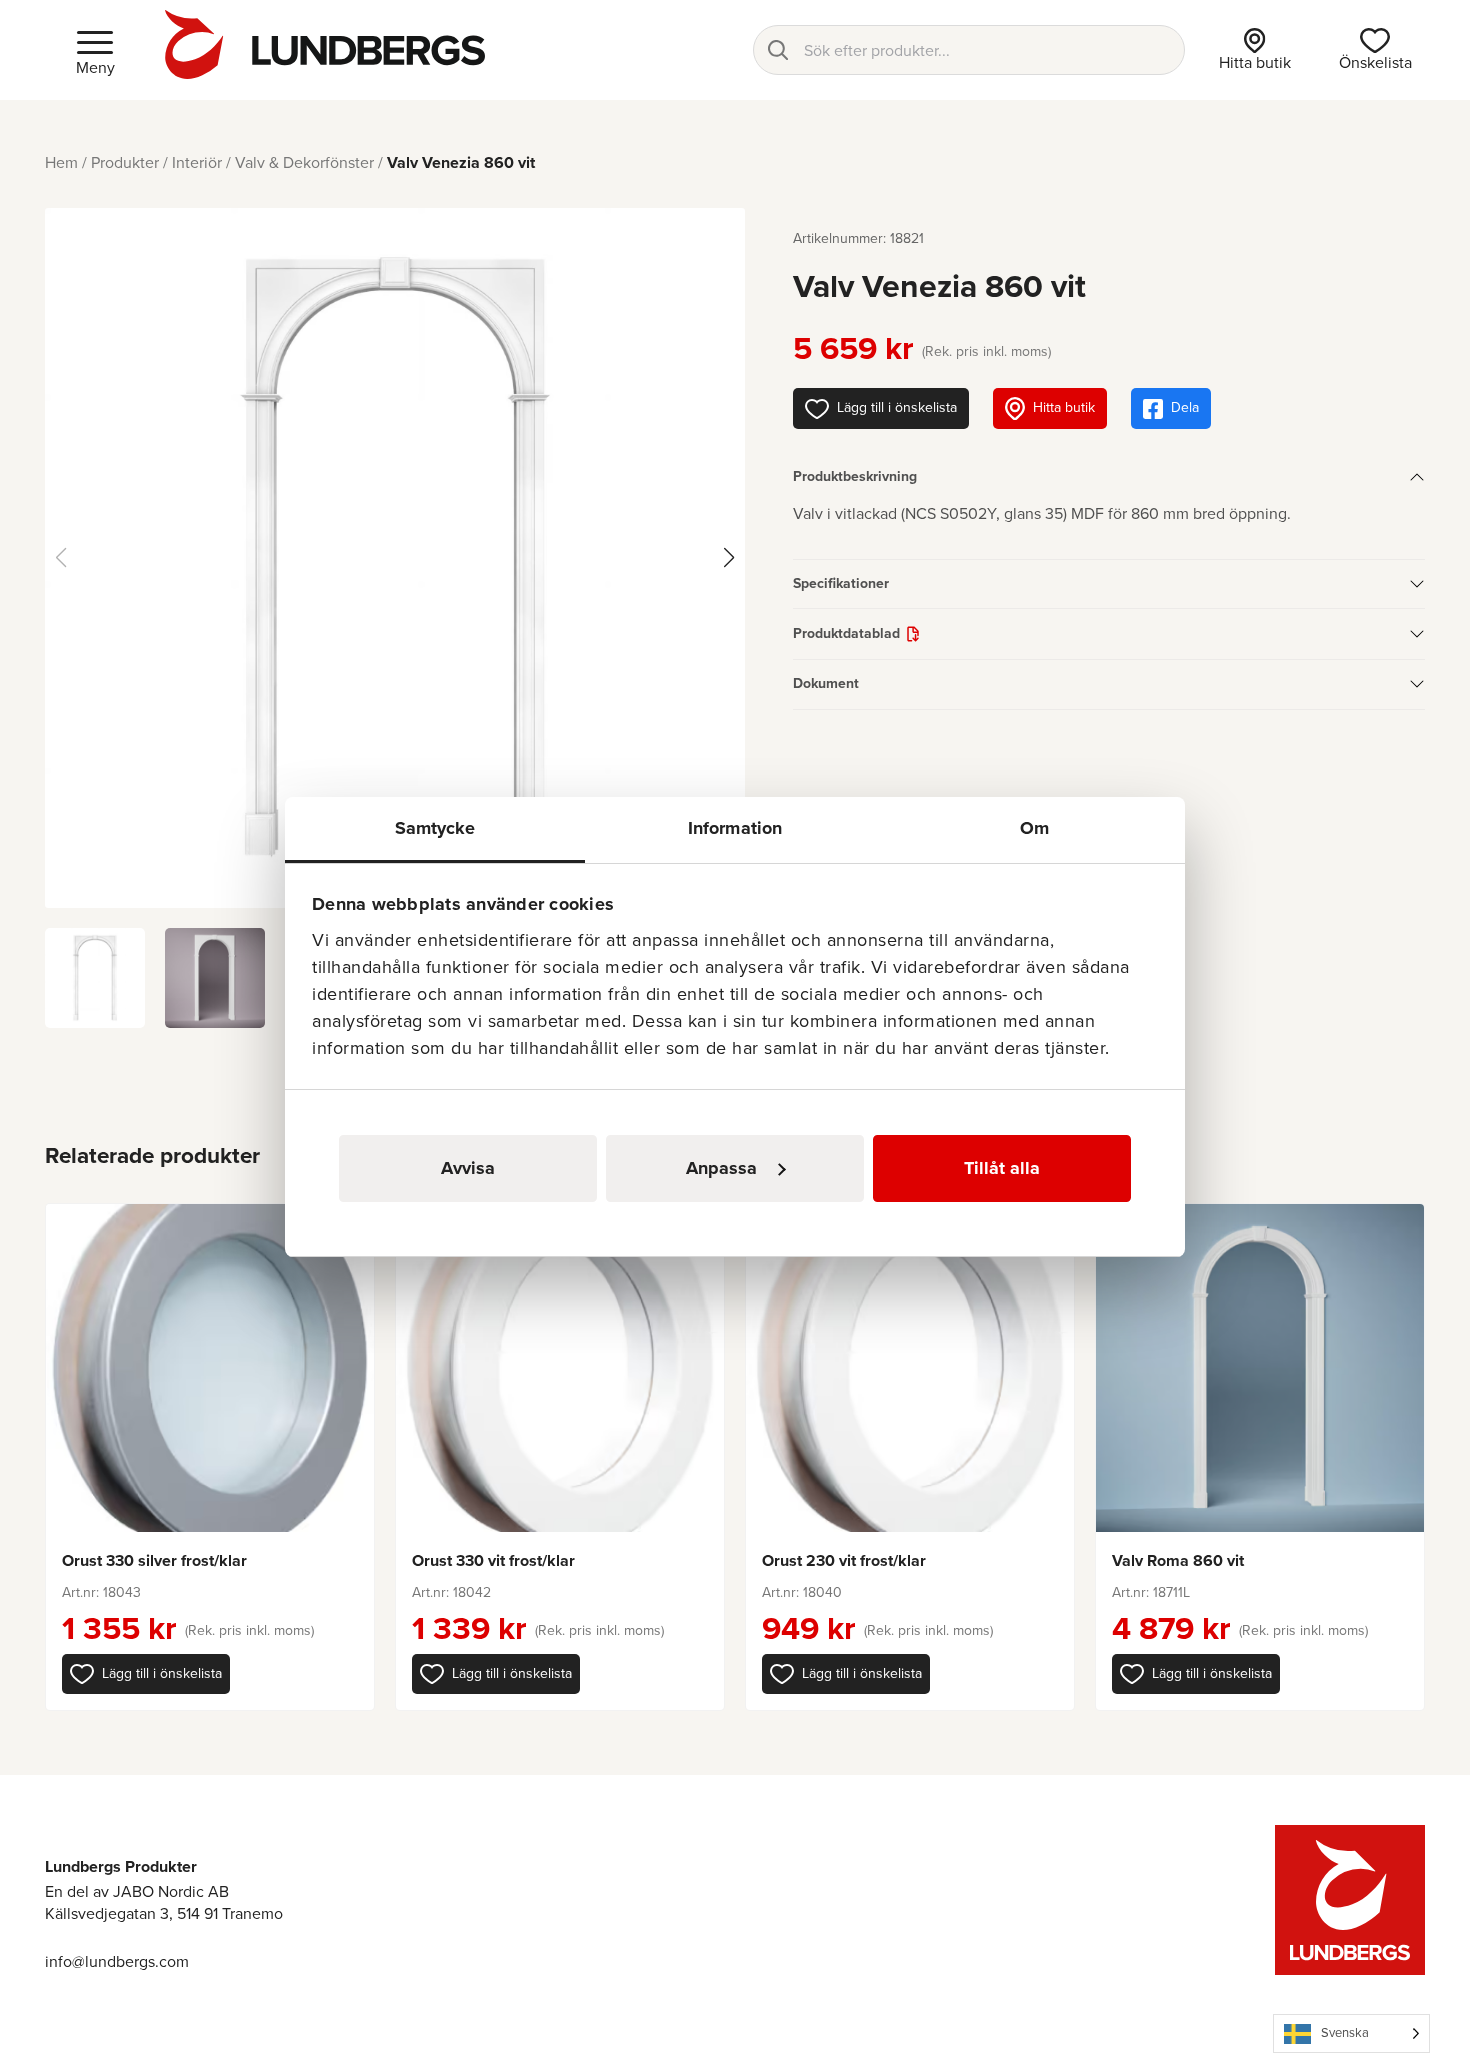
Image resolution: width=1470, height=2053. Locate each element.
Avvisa (468, 1168)
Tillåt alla (1002, 1168)
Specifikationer (841, 583)
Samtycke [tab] (435, 828)
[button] (146, 1674)
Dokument (826, 683)
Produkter (125, 162)
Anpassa (721, 1168)
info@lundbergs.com (117, 1961)
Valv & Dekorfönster (304, 162)
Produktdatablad (846, 633)
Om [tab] (1034, 828)
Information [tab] (735, 828)
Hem (61, 162)
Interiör (197, 162)
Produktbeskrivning (855, 476)
